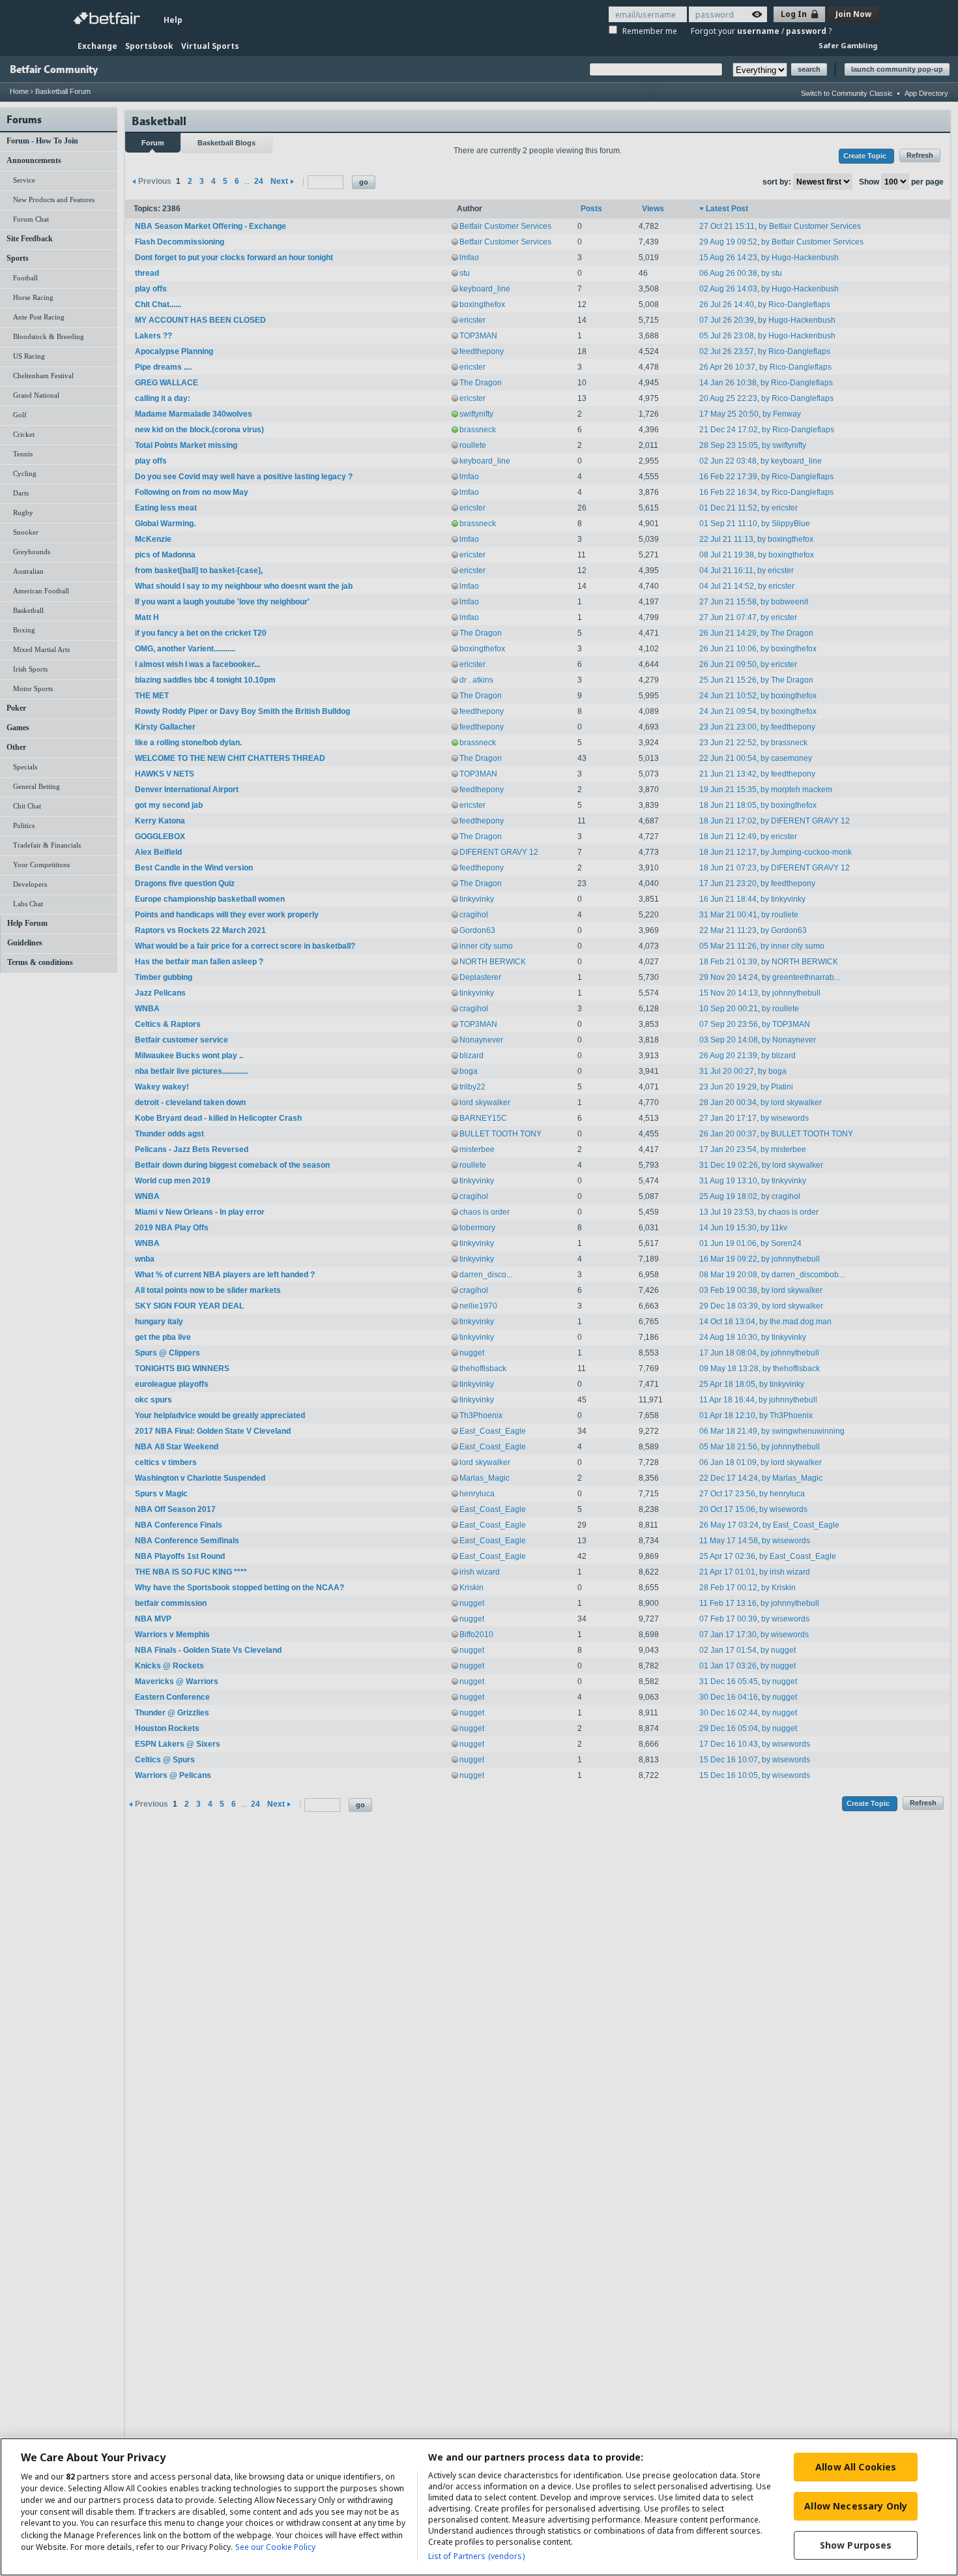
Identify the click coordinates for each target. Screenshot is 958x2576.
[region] (479, 2507)
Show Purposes (856, 2545)
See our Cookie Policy (275, 2547)
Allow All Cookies (856, 2467)
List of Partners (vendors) (476, 2556)
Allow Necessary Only (856, 2506)
